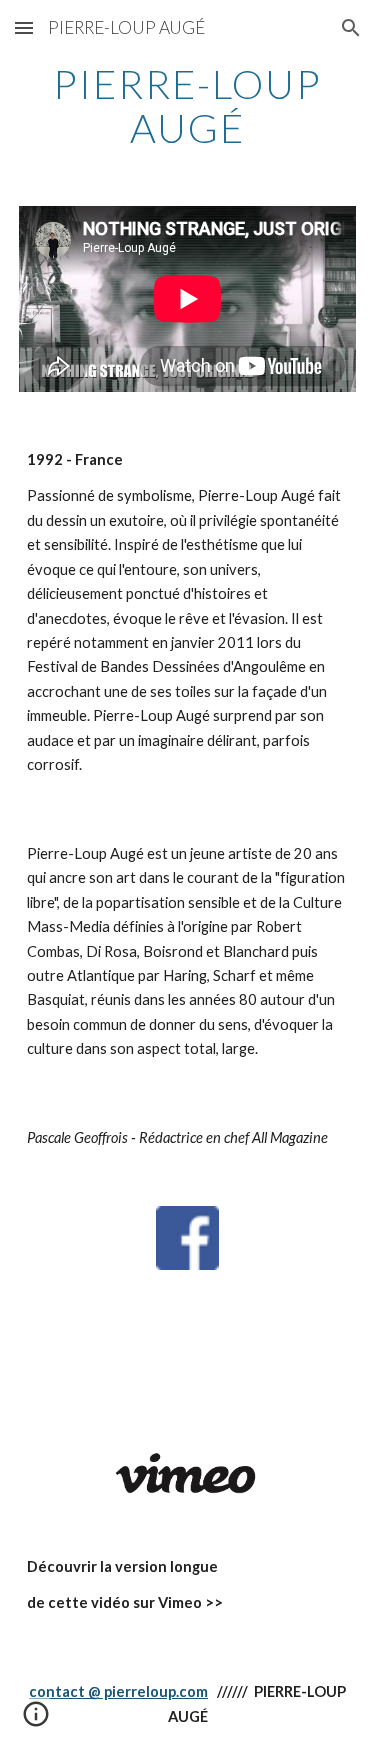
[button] (24, 27)
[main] (188, 106)
